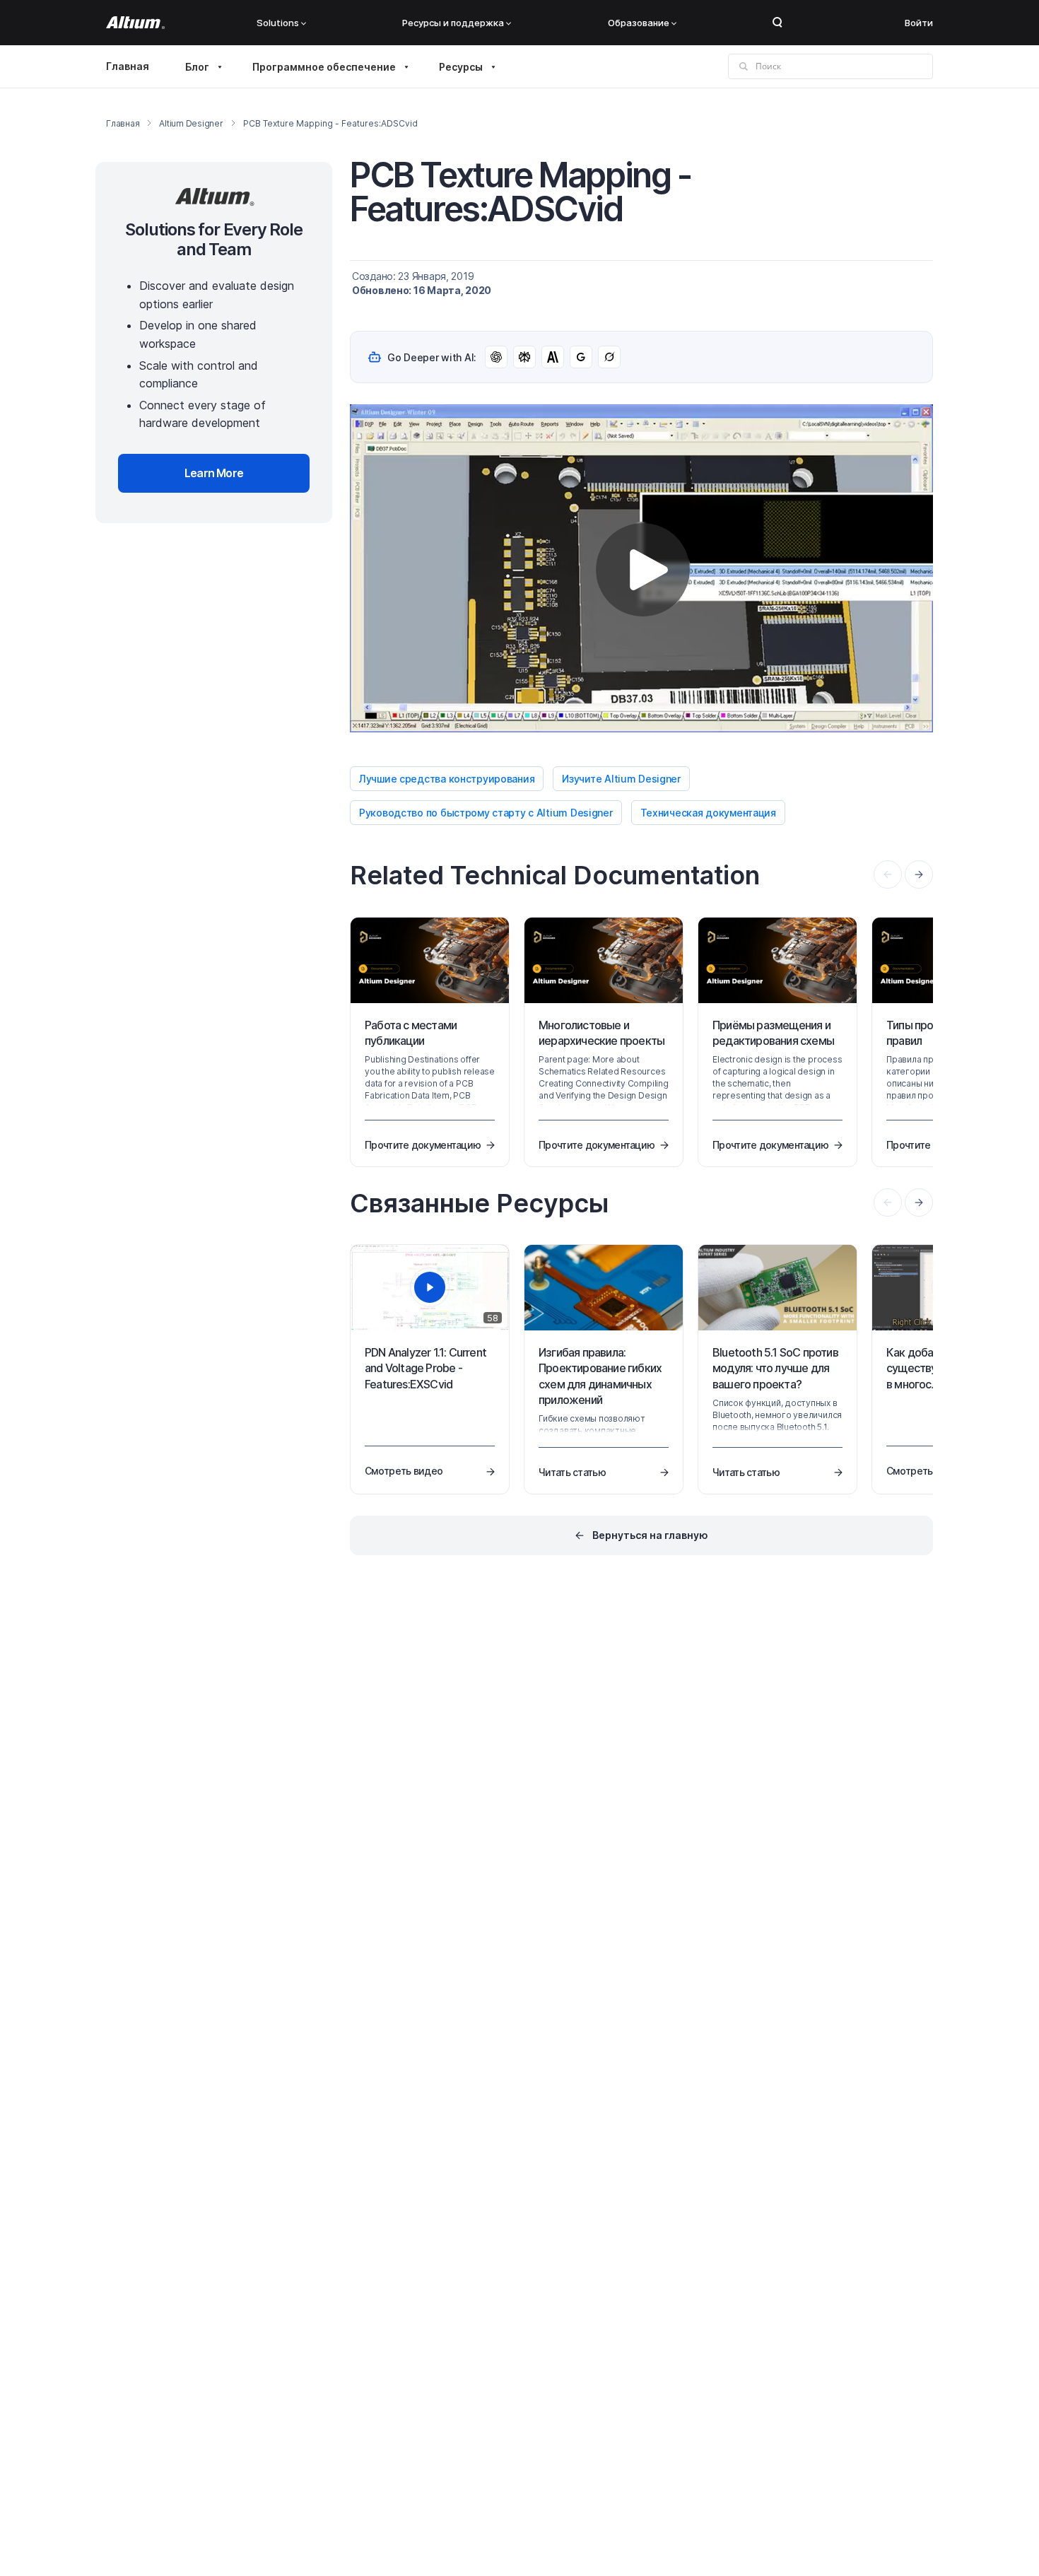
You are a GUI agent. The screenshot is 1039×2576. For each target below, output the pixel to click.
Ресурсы (461, 67)
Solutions (278, 23)
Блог (197, 67)
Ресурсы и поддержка (453, 23)
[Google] (581, 357)
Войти (919, 23)
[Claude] (553, 357)
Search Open (777, 23)
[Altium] (135, 23)
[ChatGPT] (496, 357)
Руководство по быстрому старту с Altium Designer (486, 813)
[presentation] (919, 874)
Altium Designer (191, 123)
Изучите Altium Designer (621, 779)
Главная (128, 66)
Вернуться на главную (650, 1535)
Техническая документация (708, 813)
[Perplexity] (524, 357)
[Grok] (609, 357)
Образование (639, 23)
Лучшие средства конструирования (447, 779)
